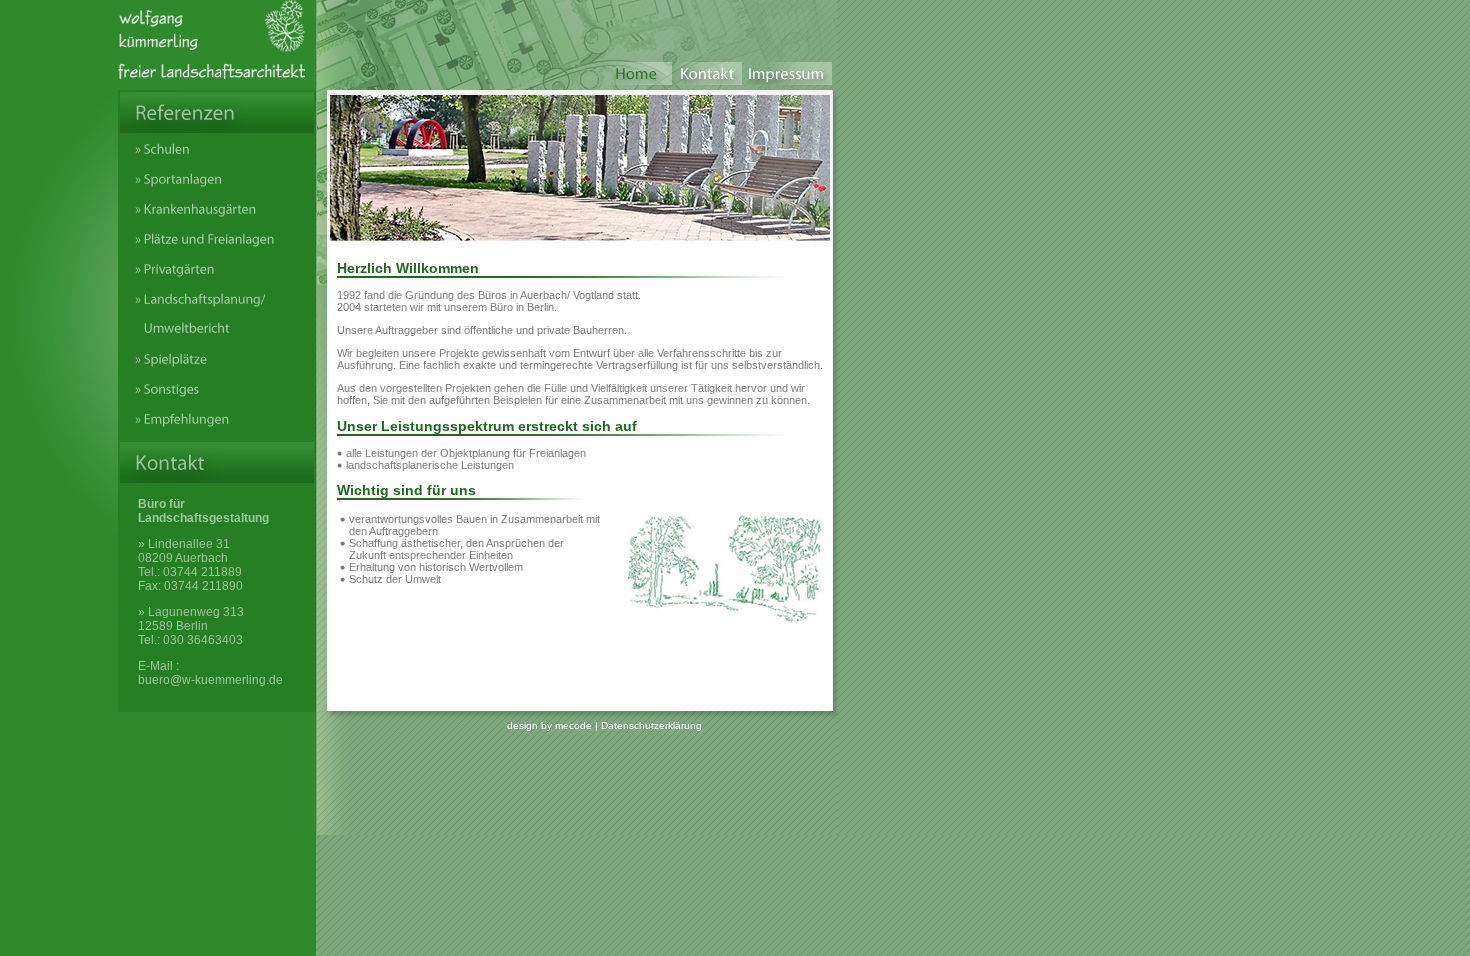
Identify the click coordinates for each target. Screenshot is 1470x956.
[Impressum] (787, 79)
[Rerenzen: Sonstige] (217, 397)
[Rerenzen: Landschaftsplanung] (217, 337)
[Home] (637, 79)
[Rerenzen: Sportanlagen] (217, 187)
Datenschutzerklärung (651, 725)
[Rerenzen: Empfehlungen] (217, 427)
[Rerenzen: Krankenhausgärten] (217, 217)
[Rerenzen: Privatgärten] (217, 277)
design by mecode (549, 725)
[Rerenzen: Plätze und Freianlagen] (217, 247)
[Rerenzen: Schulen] (217, 157)
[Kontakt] (707, 79)
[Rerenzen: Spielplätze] (217, 367)
